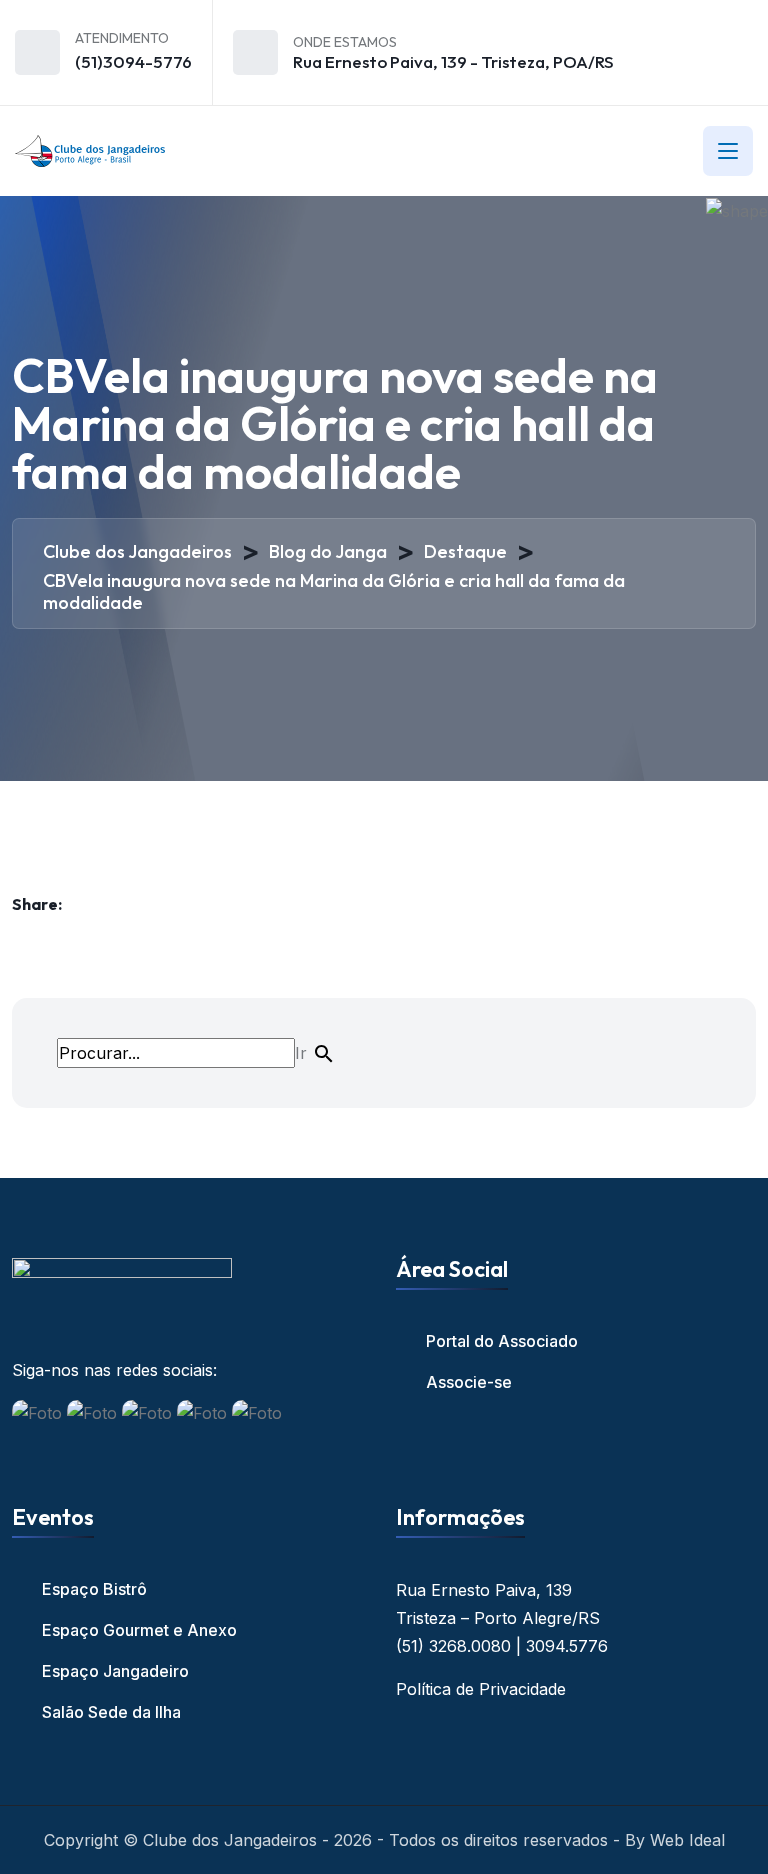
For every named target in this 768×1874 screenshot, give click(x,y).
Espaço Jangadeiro (115, 1671)
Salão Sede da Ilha (111, 1712)
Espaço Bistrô (94, 1589)
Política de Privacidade (481, 1689)
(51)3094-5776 (133, 61)
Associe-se (469, 1382)
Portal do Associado (502, 1341)
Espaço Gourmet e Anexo (139, 1630)
